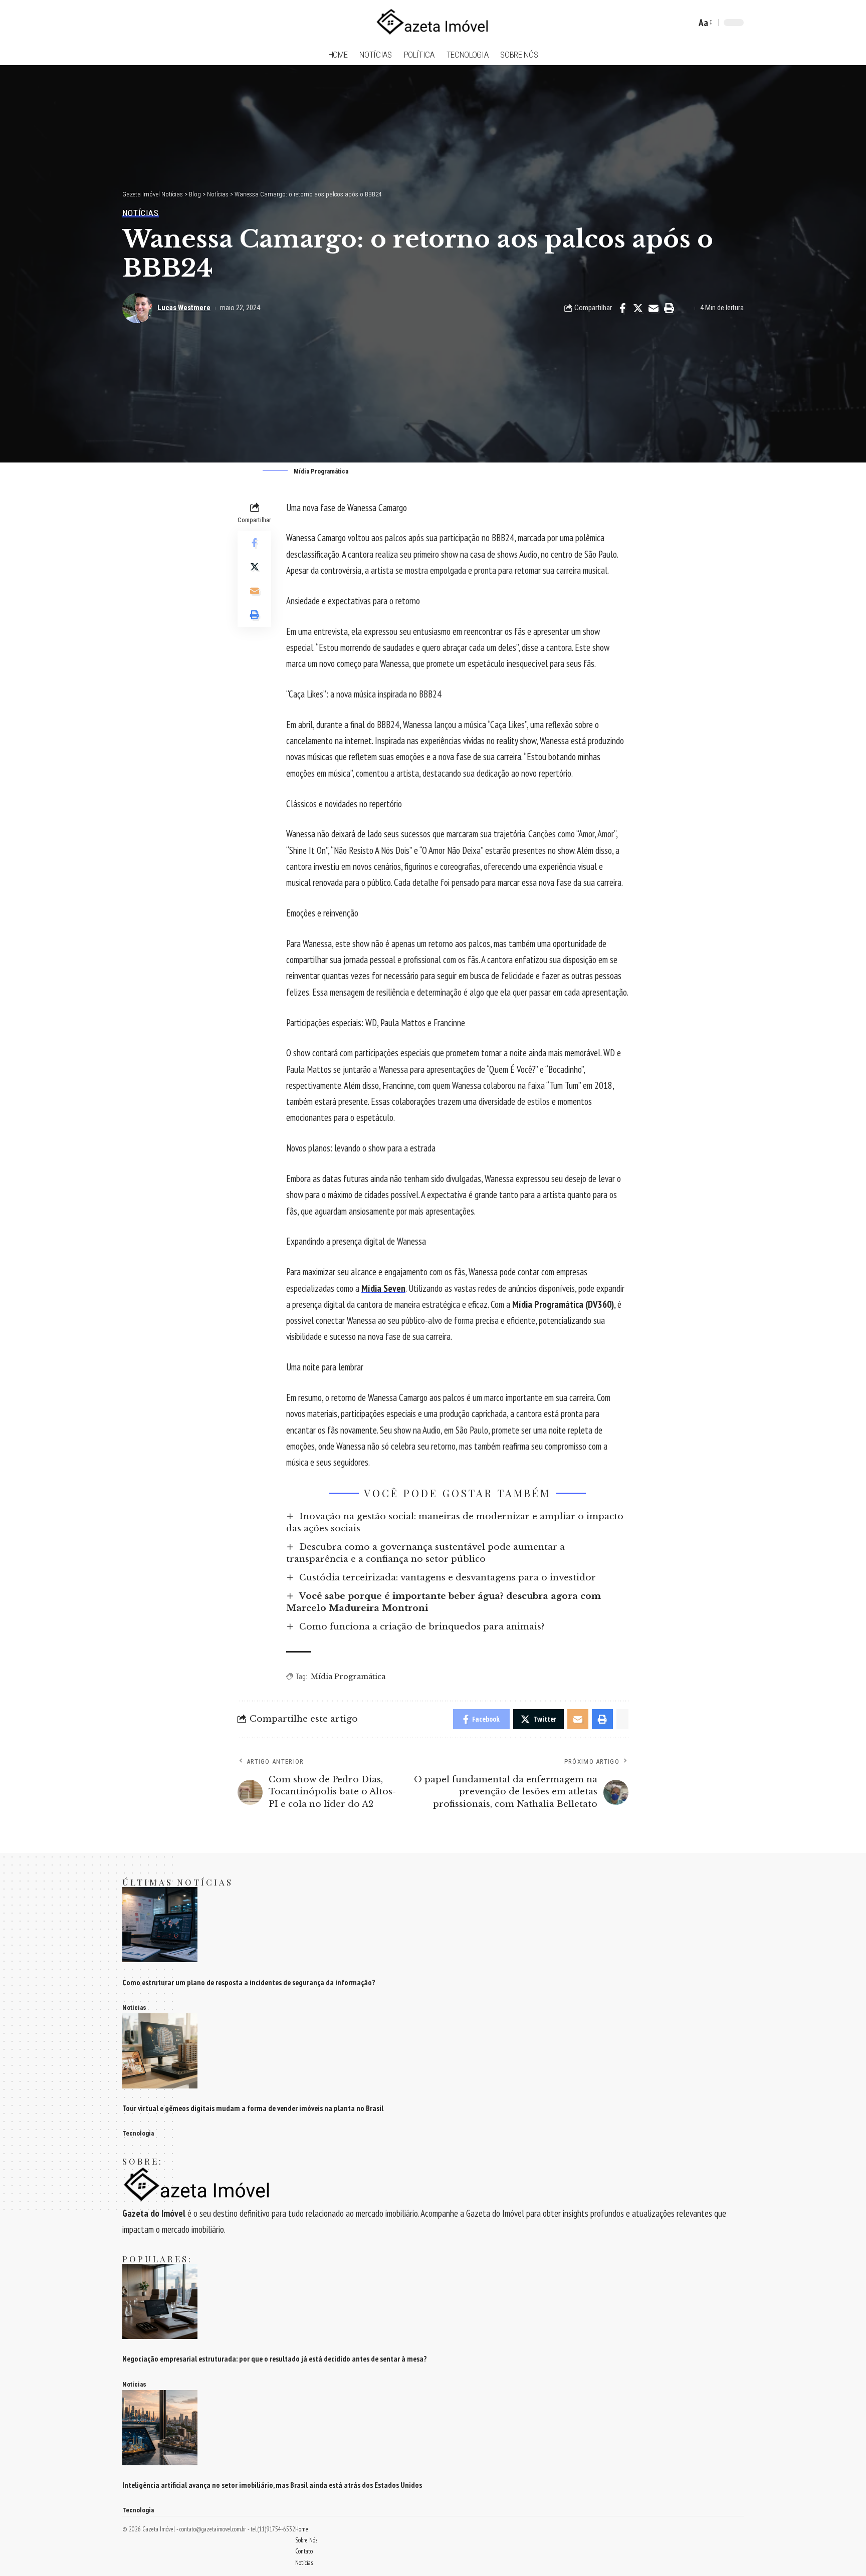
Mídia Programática (348, 1677)
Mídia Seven (383, 1288)
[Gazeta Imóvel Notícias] (433, 23)
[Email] (654, 308)
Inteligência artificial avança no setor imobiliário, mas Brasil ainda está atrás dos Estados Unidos (272, 2485)
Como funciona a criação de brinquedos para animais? (422, 1627)
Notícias (141, 213)
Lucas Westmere (184, 308)
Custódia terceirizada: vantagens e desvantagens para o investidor (448, 1578)
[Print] (669, 308)
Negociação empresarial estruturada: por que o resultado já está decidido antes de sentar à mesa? (275, 2359)
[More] (685, 308)
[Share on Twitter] (638, 308)
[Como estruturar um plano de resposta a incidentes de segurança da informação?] (160, 1924)
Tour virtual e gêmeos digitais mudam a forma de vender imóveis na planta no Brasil (253, 2108)
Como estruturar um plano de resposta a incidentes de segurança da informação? (249, 1982)
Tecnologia (138, 2133)
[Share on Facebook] (622, 308)
